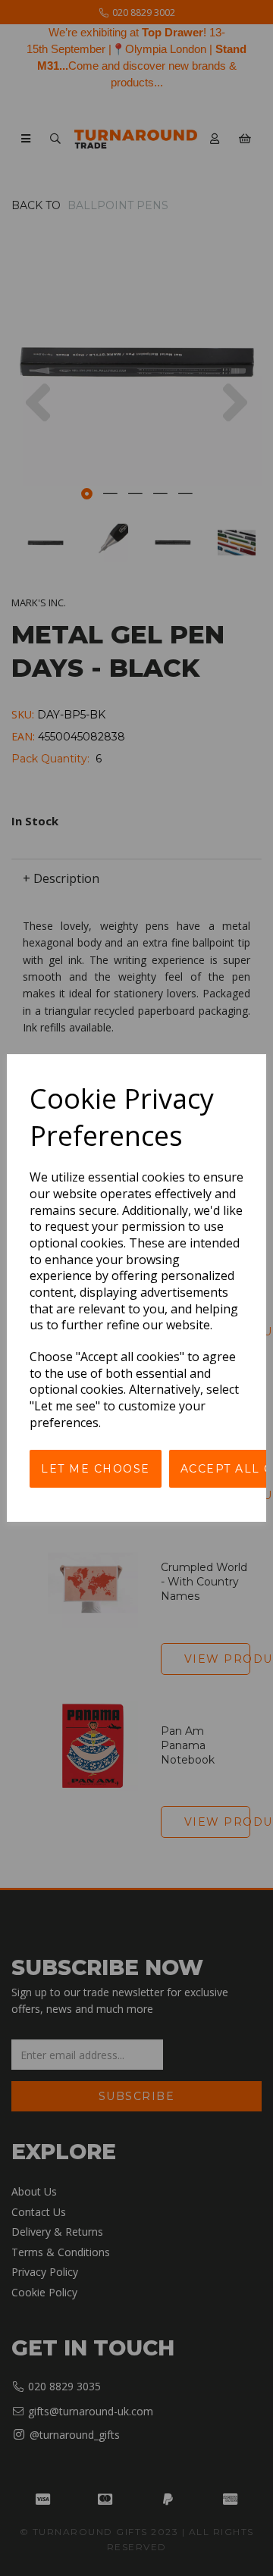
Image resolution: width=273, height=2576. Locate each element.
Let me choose (96, 1469)
